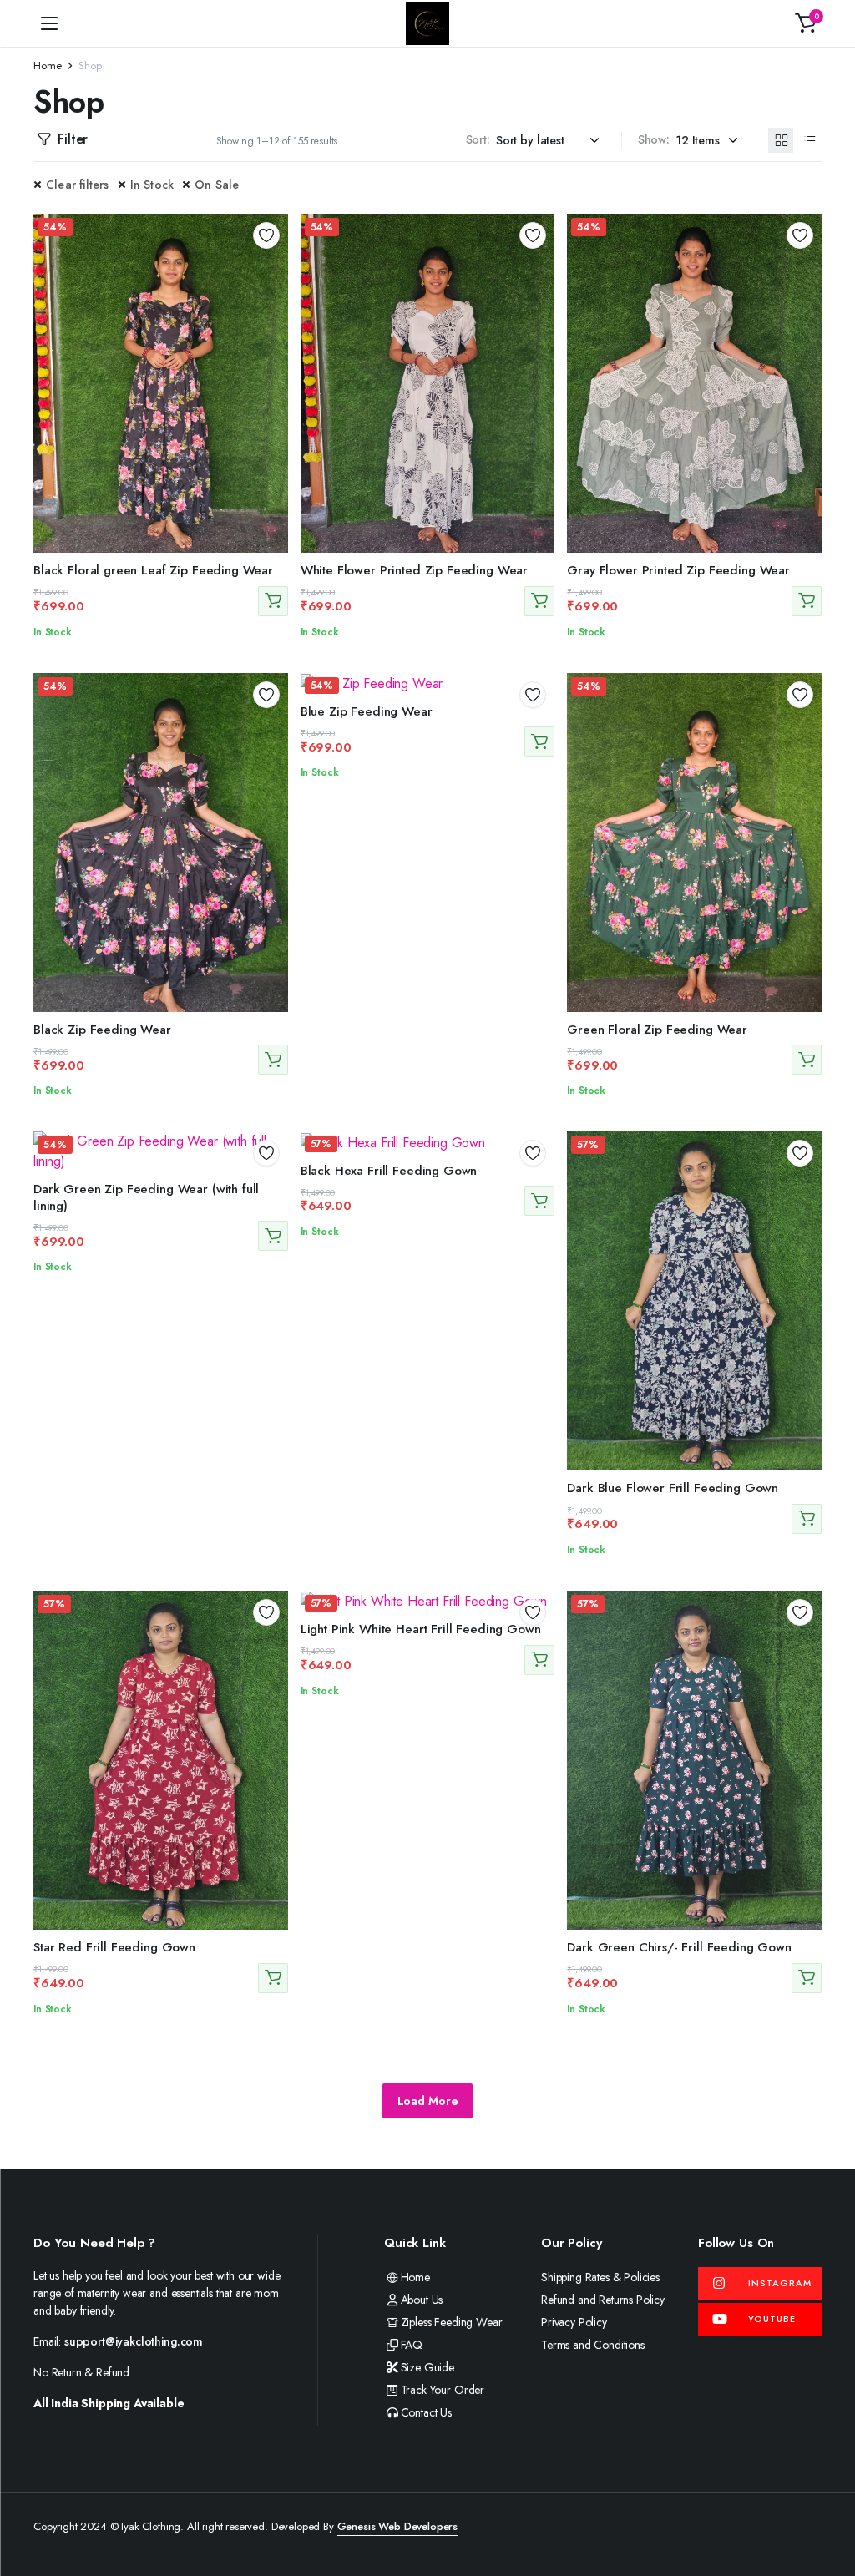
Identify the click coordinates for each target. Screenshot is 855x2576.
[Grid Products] (781, 140)
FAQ (412, 2345)
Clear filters (78, 185)
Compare (272, 296)
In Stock (152, 185)
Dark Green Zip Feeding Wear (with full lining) (146, 1197)
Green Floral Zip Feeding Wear (657, 1030)
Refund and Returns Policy (603, 2300)
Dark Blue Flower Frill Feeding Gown (673, 1488)
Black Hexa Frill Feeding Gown (389, 1171)
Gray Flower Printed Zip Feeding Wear (678, 570)
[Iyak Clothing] (427, 23)
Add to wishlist (266, 235)
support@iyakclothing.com (134, 2341)
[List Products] (809, 140)
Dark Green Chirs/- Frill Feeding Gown (679, 1947)
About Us (422, 2300)
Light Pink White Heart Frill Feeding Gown (421, 1629)
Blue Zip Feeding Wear (367, 711)
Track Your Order (443, 2390)
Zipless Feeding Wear (451, 2322)
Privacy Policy (574, 2322)
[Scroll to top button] (828, 2501)
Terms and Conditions (593, 2345)
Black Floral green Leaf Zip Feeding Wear (153, 570)
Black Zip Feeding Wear (102, 1030)
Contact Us (426, 2412)
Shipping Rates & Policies (600, 2277)
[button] (806, 23)
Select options (273, 601)
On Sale (217, 185)
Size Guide (427, 2367)
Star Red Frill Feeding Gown (114, 1947)
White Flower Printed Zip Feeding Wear (414, 570)
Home (47, 66)
